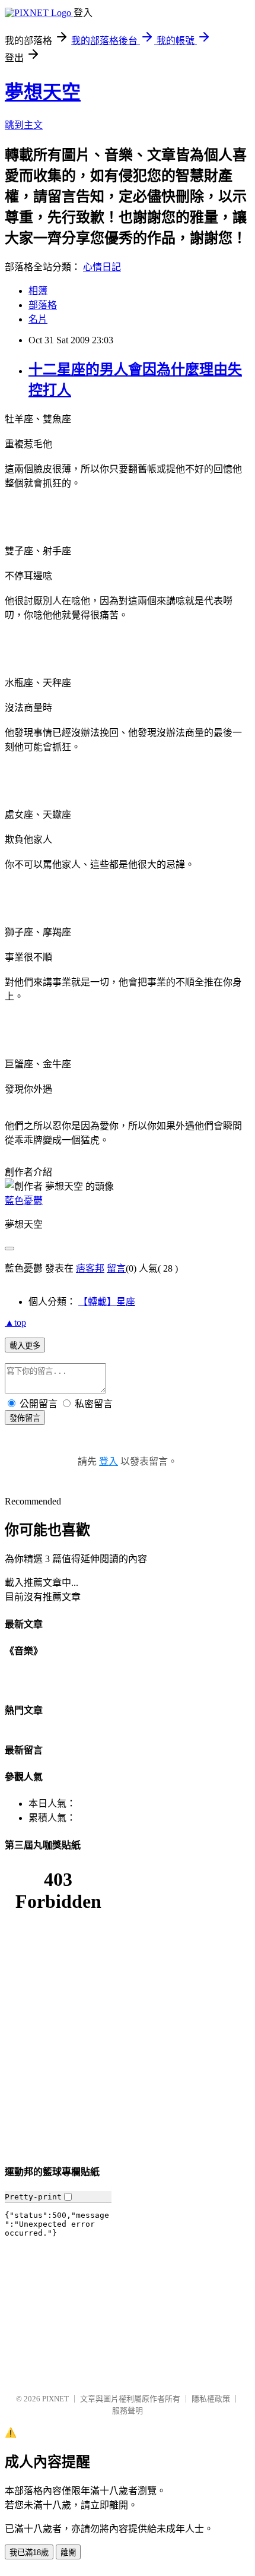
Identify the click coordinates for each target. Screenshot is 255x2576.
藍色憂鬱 (24, 1201)
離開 (68, 2553)
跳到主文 (24, 125)
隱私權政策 (211, 2399)
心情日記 (102, 267)
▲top (15, 1322)
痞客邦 (90, 1268)
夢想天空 (43, 92)
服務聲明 (128, 2411)
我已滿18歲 (29, 2553)
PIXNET (55, 2399)
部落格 (43, 305)
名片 (38, 319)
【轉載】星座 (107, 1302)
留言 (116, 1268)
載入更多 (25, 1346)
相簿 (38, 291)
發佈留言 (25, 1418)
